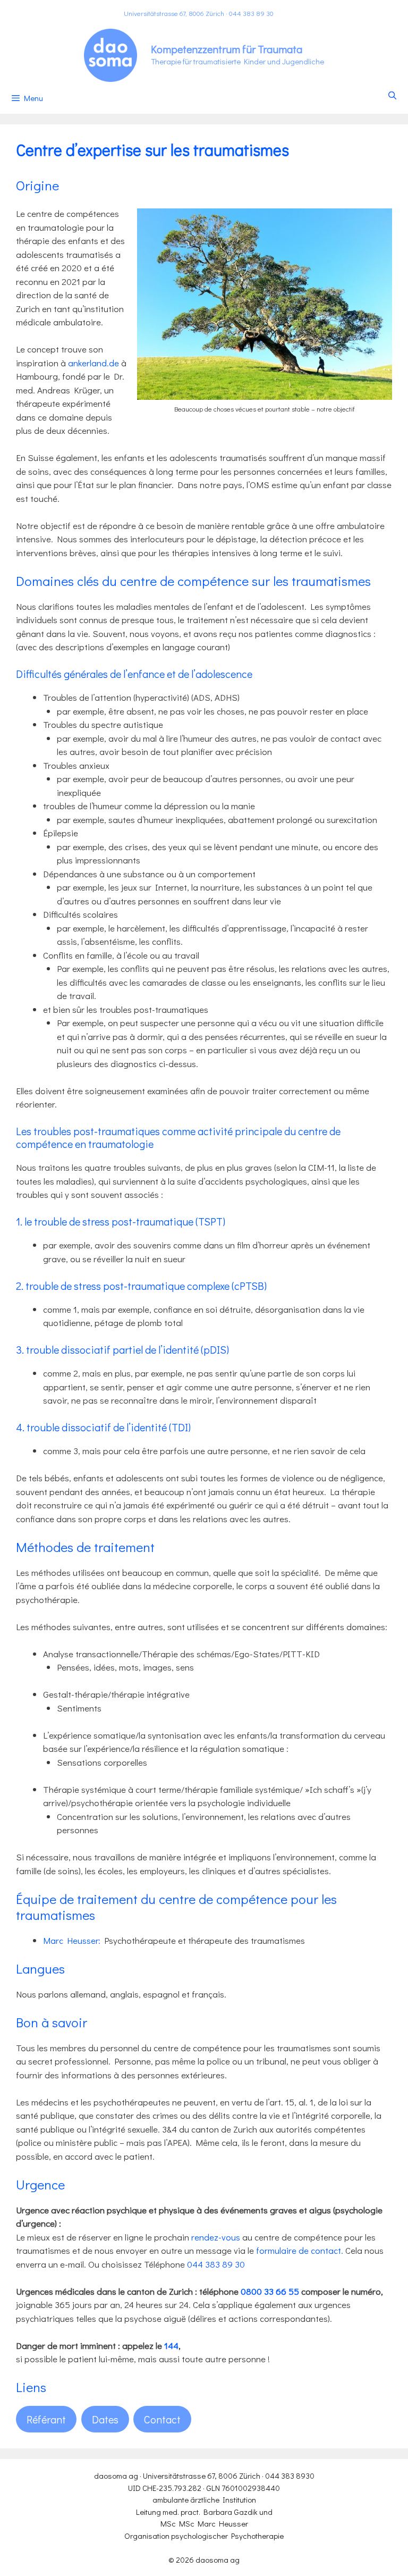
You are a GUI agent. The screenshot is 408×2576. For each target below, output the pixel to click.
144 (171, 2346)
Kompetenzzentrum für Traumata (227, 49)
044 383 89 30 (251, 13)
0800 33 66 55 (270, 2291)
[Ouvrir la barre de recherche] (392, 95)
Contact (162, 2419)
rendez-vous (216, 2237)
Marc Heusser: (72, 1940)
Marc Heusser (223, 2523)
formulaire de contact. (300, 2250)
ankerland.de (93, 363)
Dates (105, 2419)
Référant (46, 2419)
